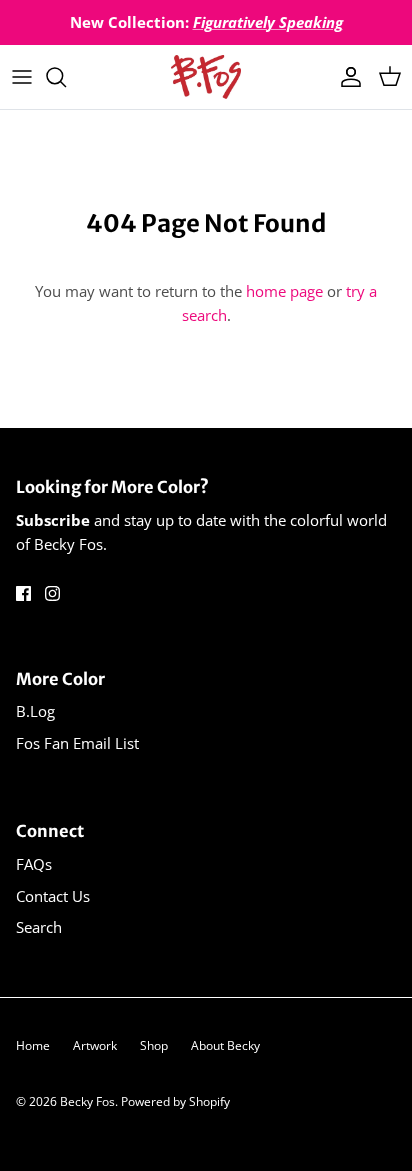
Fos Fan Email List (77, 743)
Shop (154, 1045)
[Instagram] (52, 593)
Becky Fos (87, 1101)
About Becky (225, 1045)
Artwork (95, 1045)
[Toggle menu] (22, 77)
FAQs (34, 864)
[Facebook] (23, 593)
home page (284, 291)
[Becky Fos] (206, 77)
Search (39, 927)
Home (33, 1045)
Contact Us (53, 896)
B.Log (35, 711)
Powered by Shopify (175, 1101)
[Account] (346, 77)
